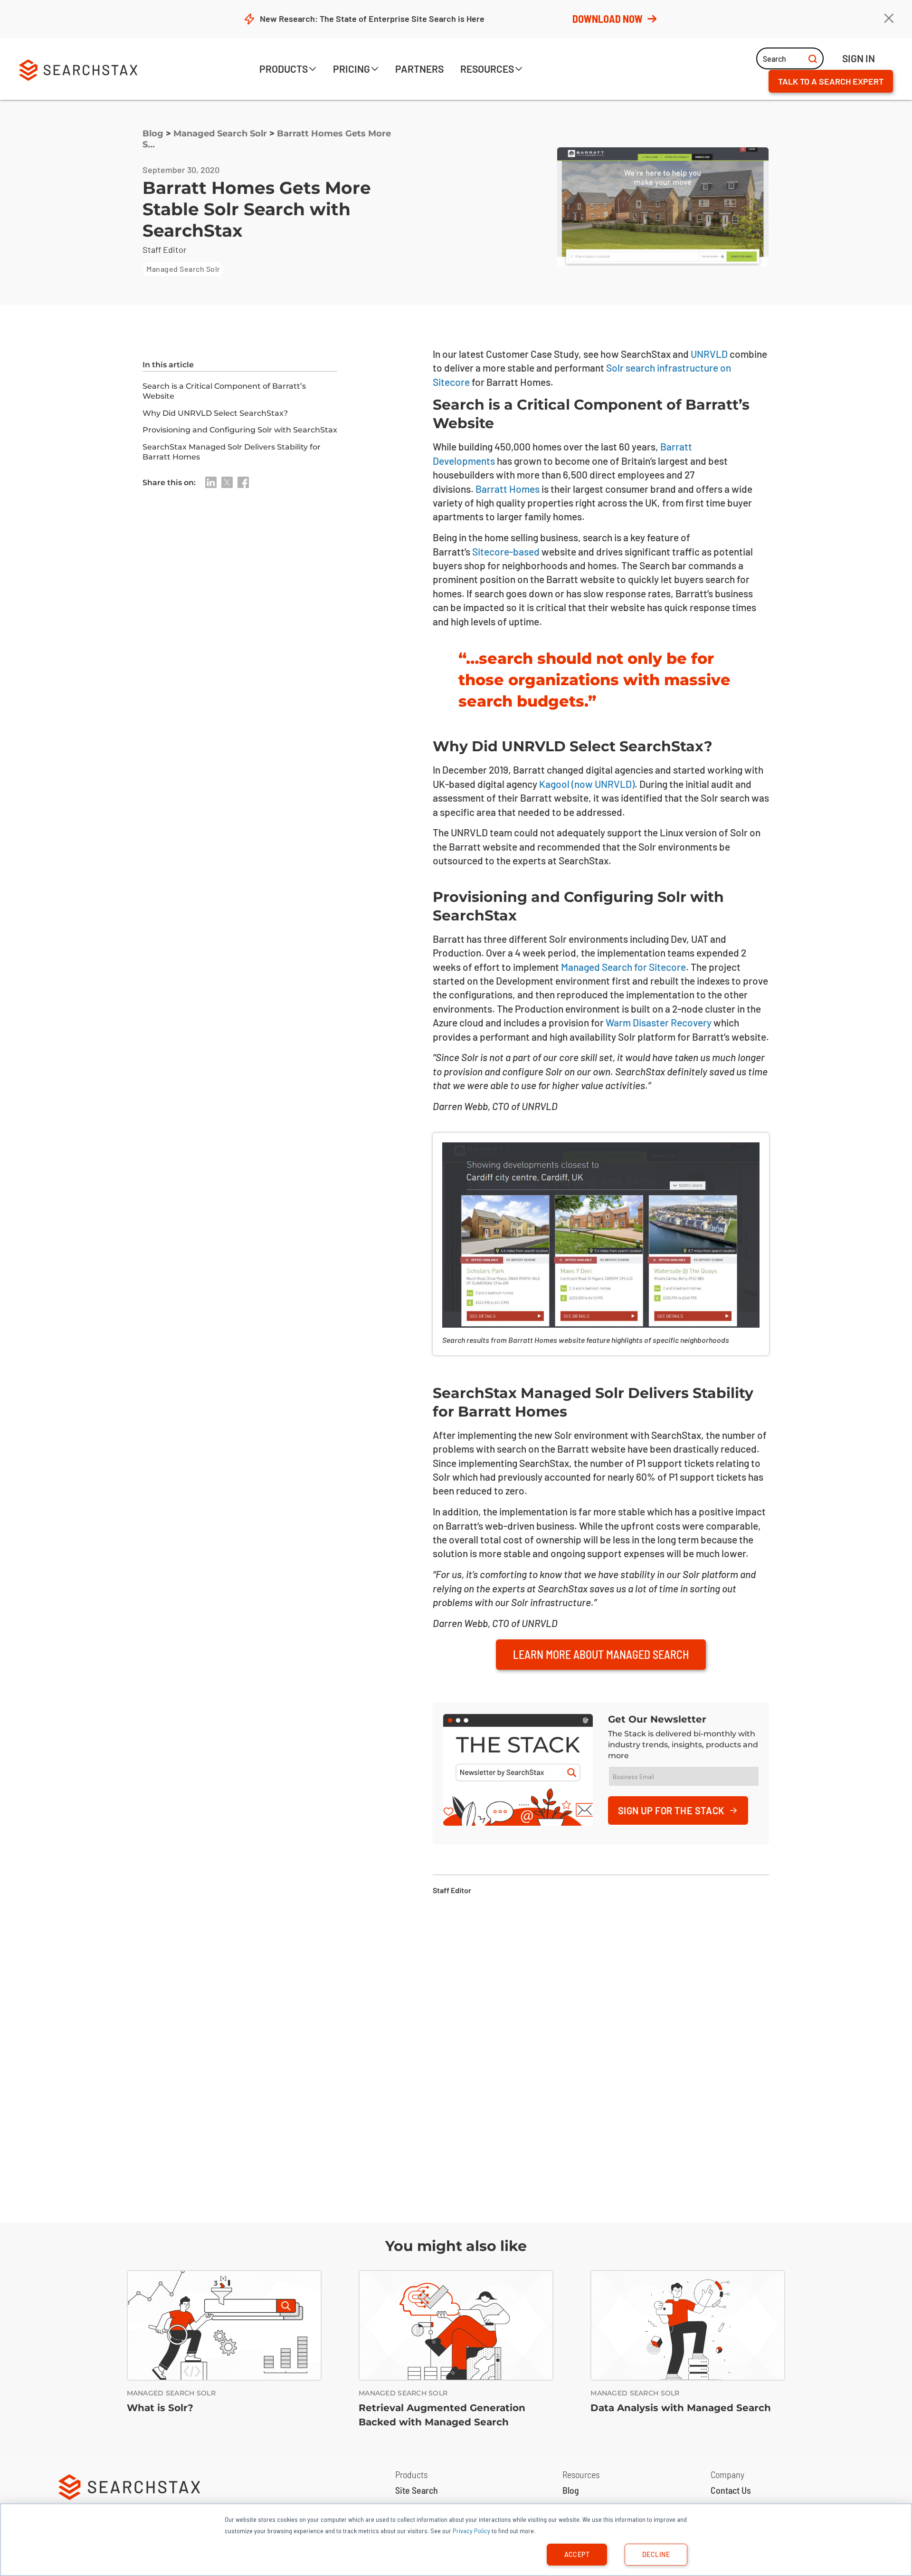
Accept (577, 2554)
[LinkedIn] (211, 482)
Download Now (608, 19)
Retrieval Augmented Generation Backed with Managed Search (442, 2415)
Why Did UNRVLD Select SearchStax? (215, 413)
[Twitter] (227, 482)
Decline (656, 2554)
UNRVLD (709, 354)
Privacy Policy (471, 2531)
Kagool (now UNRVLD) (587, 784)
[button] (288, 70)
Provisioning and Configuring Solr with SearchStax (240, 430)
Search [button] (774, 58)
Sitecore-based (506, 551)
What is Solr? (160, 2408)
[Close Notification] (889, 19)
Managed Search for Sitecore (623, 967)
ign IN (859, 58)
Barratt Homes (508, 489)
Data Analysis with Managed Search (681, 2408)
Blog (153, 134)
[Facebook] (243, 482)
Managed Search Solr (220, 134)
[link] (419, 70)
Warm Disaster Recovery (659, 1022)
